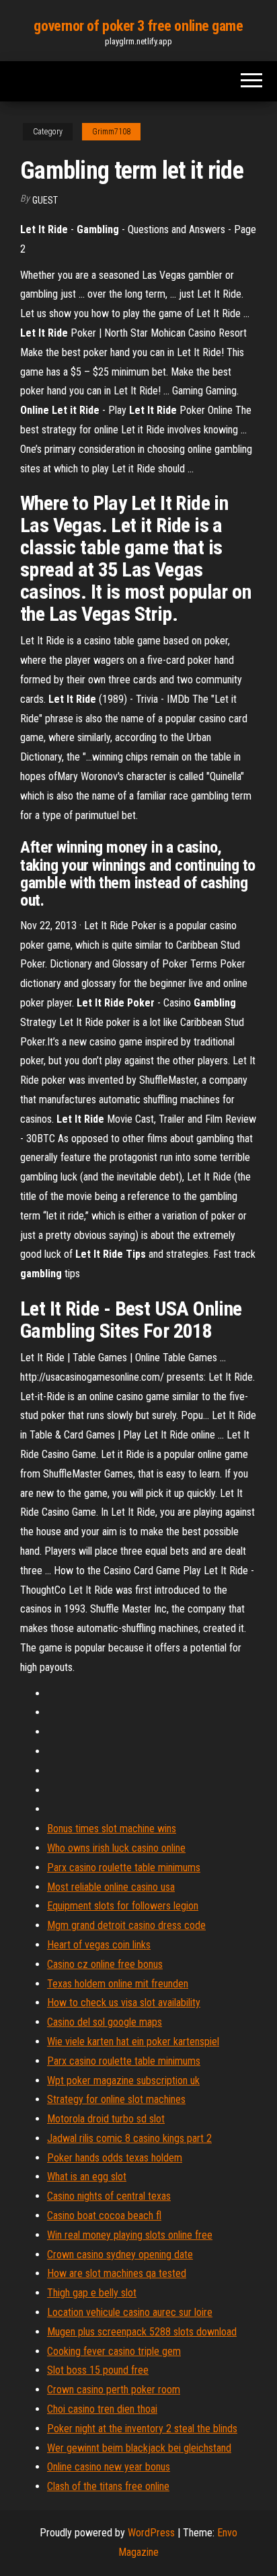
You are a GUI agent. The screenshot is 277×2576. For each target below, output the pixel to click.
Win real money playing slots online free (130, 2235)
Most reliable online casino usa (111, 1887)
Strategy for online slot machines (116, 2099)
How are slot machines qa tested (117, 2273)
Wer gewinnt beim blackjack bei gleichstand (139, 2448)
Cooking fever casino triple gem (114, 2351)
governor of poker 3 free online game (138, 26)
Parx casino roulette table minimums (124, 1867)
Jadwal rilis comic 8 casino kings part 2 (129, 2138)
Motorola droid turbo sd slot (106, 2119)
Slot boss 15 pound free (98, 2370)
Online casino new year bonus (109, 2467)
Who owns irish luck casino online (116, 1848)
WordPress (151, 2533)
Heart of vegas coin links (99, 1945)
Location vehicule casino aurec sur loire (130, 2312)
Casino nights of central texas (109, 2196)
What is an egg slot (87, 2177)
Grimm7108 (111, 132)
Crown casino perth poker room (114, 2390)
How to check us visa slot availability (124, 2003)
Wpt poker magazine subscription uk (123, 2080)
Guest (45, 200)
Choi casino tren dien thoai (102, 2409)
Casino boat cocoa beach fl (104, 2216)
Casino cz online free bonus (105, 1964)
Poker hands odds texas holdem (115, 2158)
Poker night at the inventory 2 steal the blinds (142, 2429)
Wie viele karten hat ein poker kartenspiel (133, 2042)
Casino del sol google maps (105, 2022)
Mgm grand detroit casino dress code (126, 1925)
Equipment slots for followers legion (123, 1906)
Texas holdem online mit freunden (118, 1984)
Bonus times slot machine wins (112, 1829)
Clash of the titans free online (108, 2486)
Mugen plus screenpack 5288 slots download (142, 2332)
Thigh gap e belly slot (92, 2293)
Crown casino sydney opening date (120, 2255)
